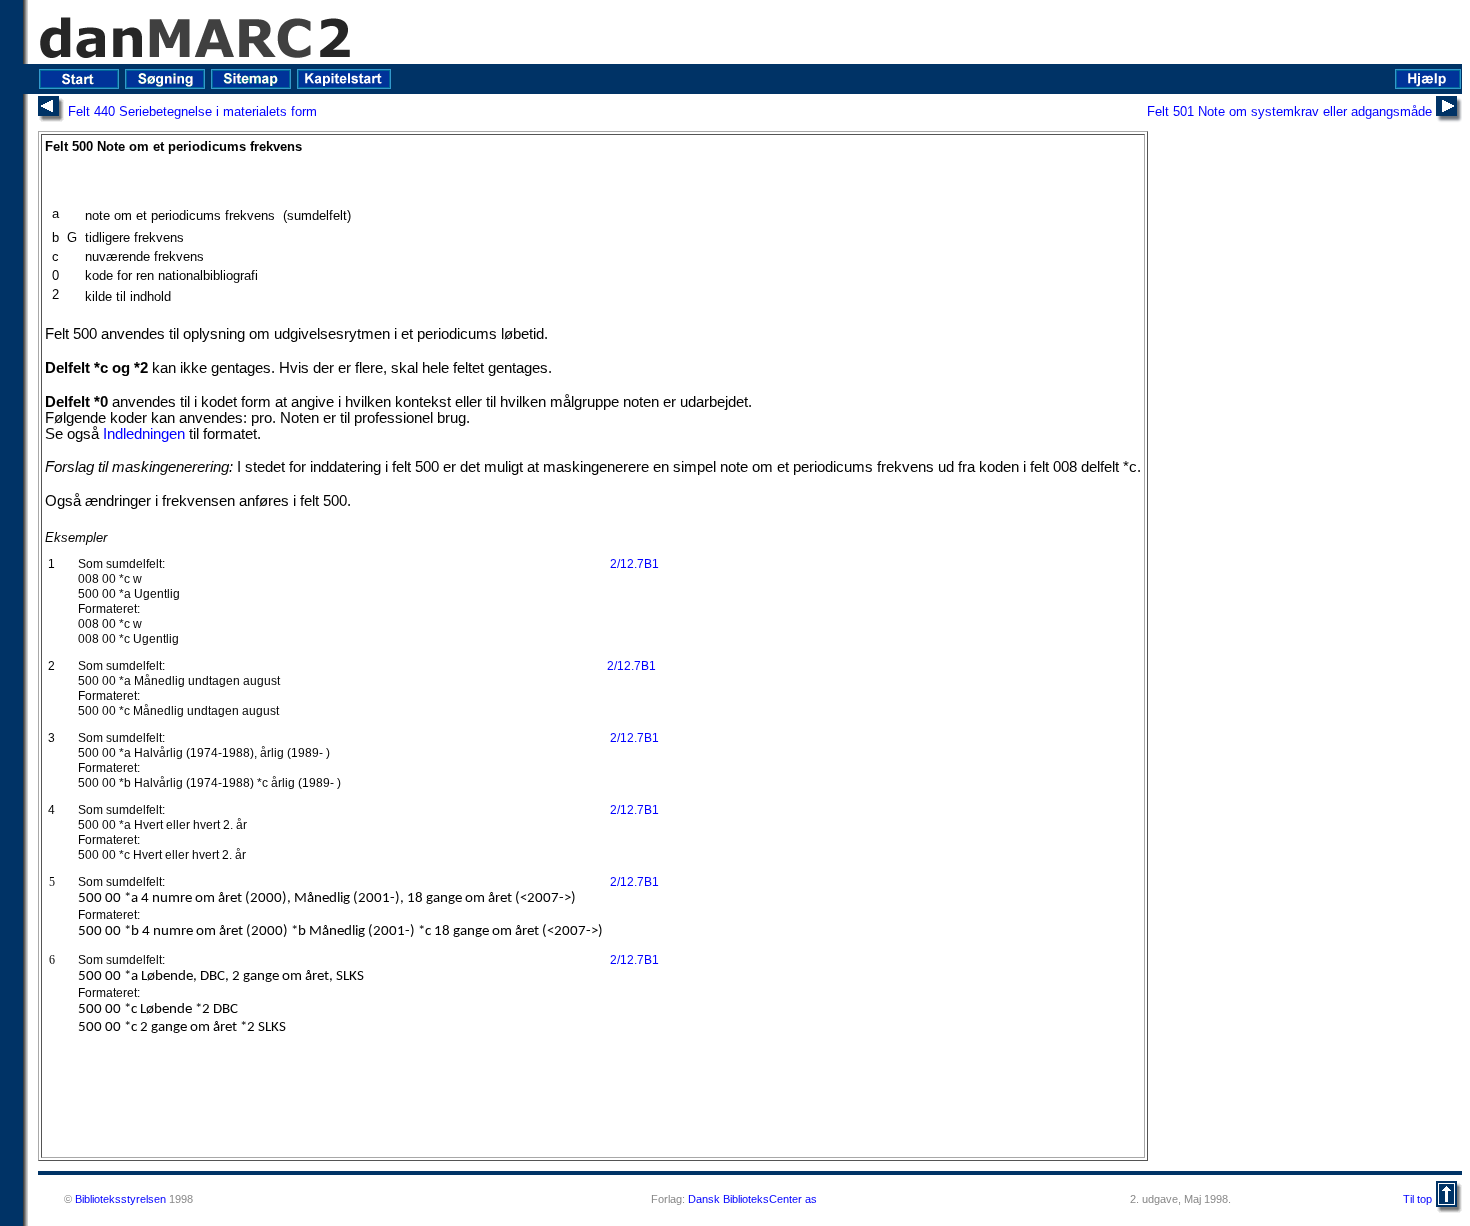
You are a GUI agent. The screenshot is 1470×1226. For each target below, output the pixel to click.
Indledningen (144, 434)
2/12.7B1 (634, 564)
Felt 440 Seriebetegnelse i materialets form (192, 111)
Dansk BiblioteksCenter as (752, 1199)
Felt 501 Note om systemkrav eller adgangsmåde (1289, 111)
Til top (1417, 1199)
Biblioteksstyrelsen (120, 1199)
